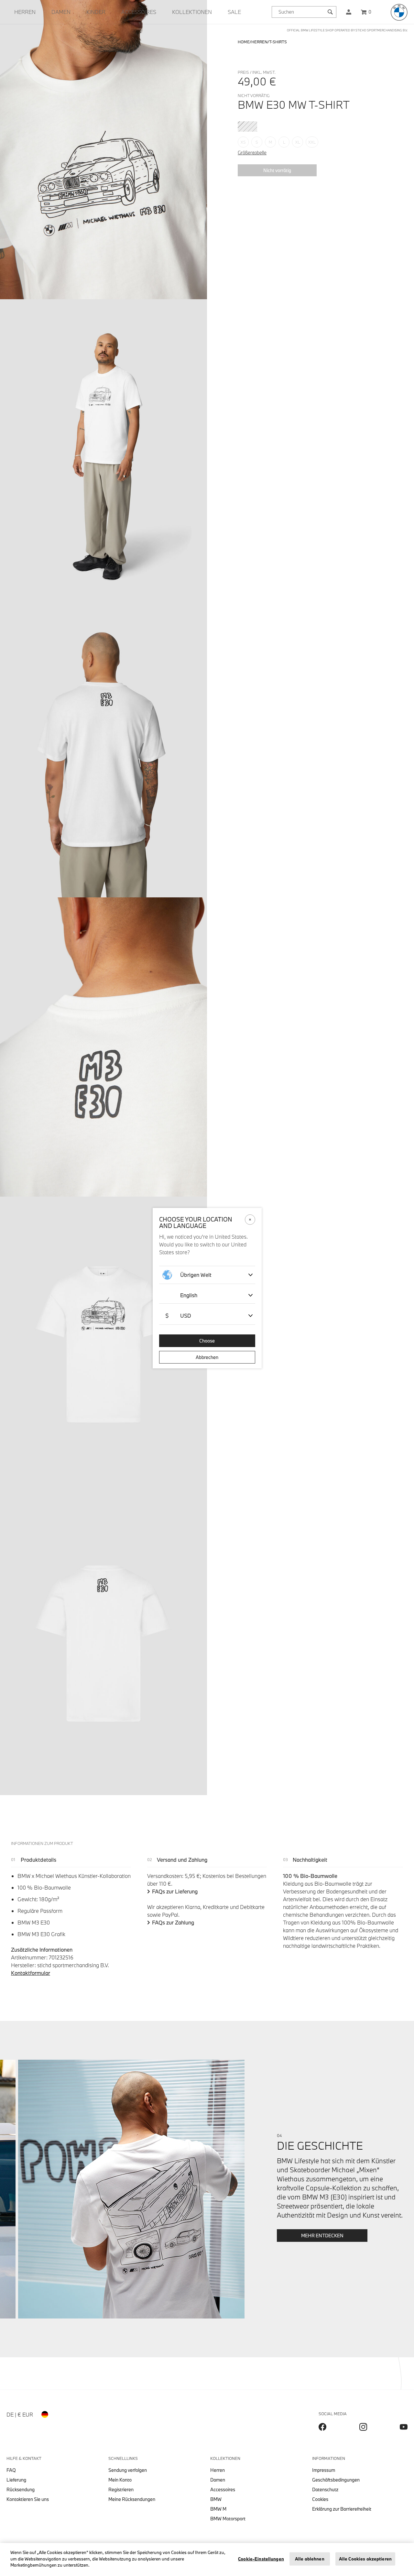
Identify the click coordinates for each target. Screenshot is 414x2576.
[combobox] (304, 12)
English (189, 1295)
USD (178, 1315)
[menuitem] (25, 12)
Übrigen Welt (196, 1275)
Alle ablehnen (310, 2559)
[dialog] (207, 1288)
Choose (207, 1341)
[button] (349, 12)
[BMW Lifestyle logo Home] (399, 12)
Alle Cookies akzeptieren (365, 2559)
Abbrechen (207, 1357)
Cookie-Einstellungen (261, 2559)
